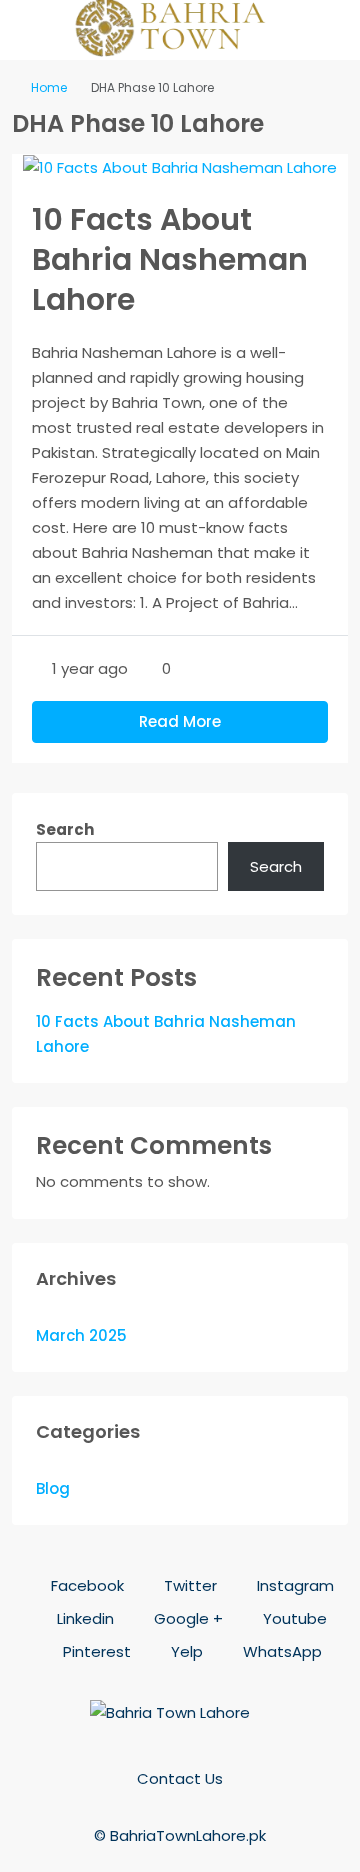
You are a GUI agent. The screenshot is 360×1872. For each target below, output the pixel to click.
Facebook (85, 1585)
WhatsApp (280, 1651)
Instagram (293, 1585)
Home (49, 87)
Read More (180, 721)
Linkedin (83, 1618)
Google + (186, 1618)
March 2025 (81, 1335)
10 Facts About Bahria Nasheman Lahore (170, 259)
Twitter (188, 1585)
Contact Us (180, 1778)
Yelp (185, 1651)
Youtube (293, 1618)
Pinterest (95, 1651)
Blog (53, 1488)
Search (65, 829)
